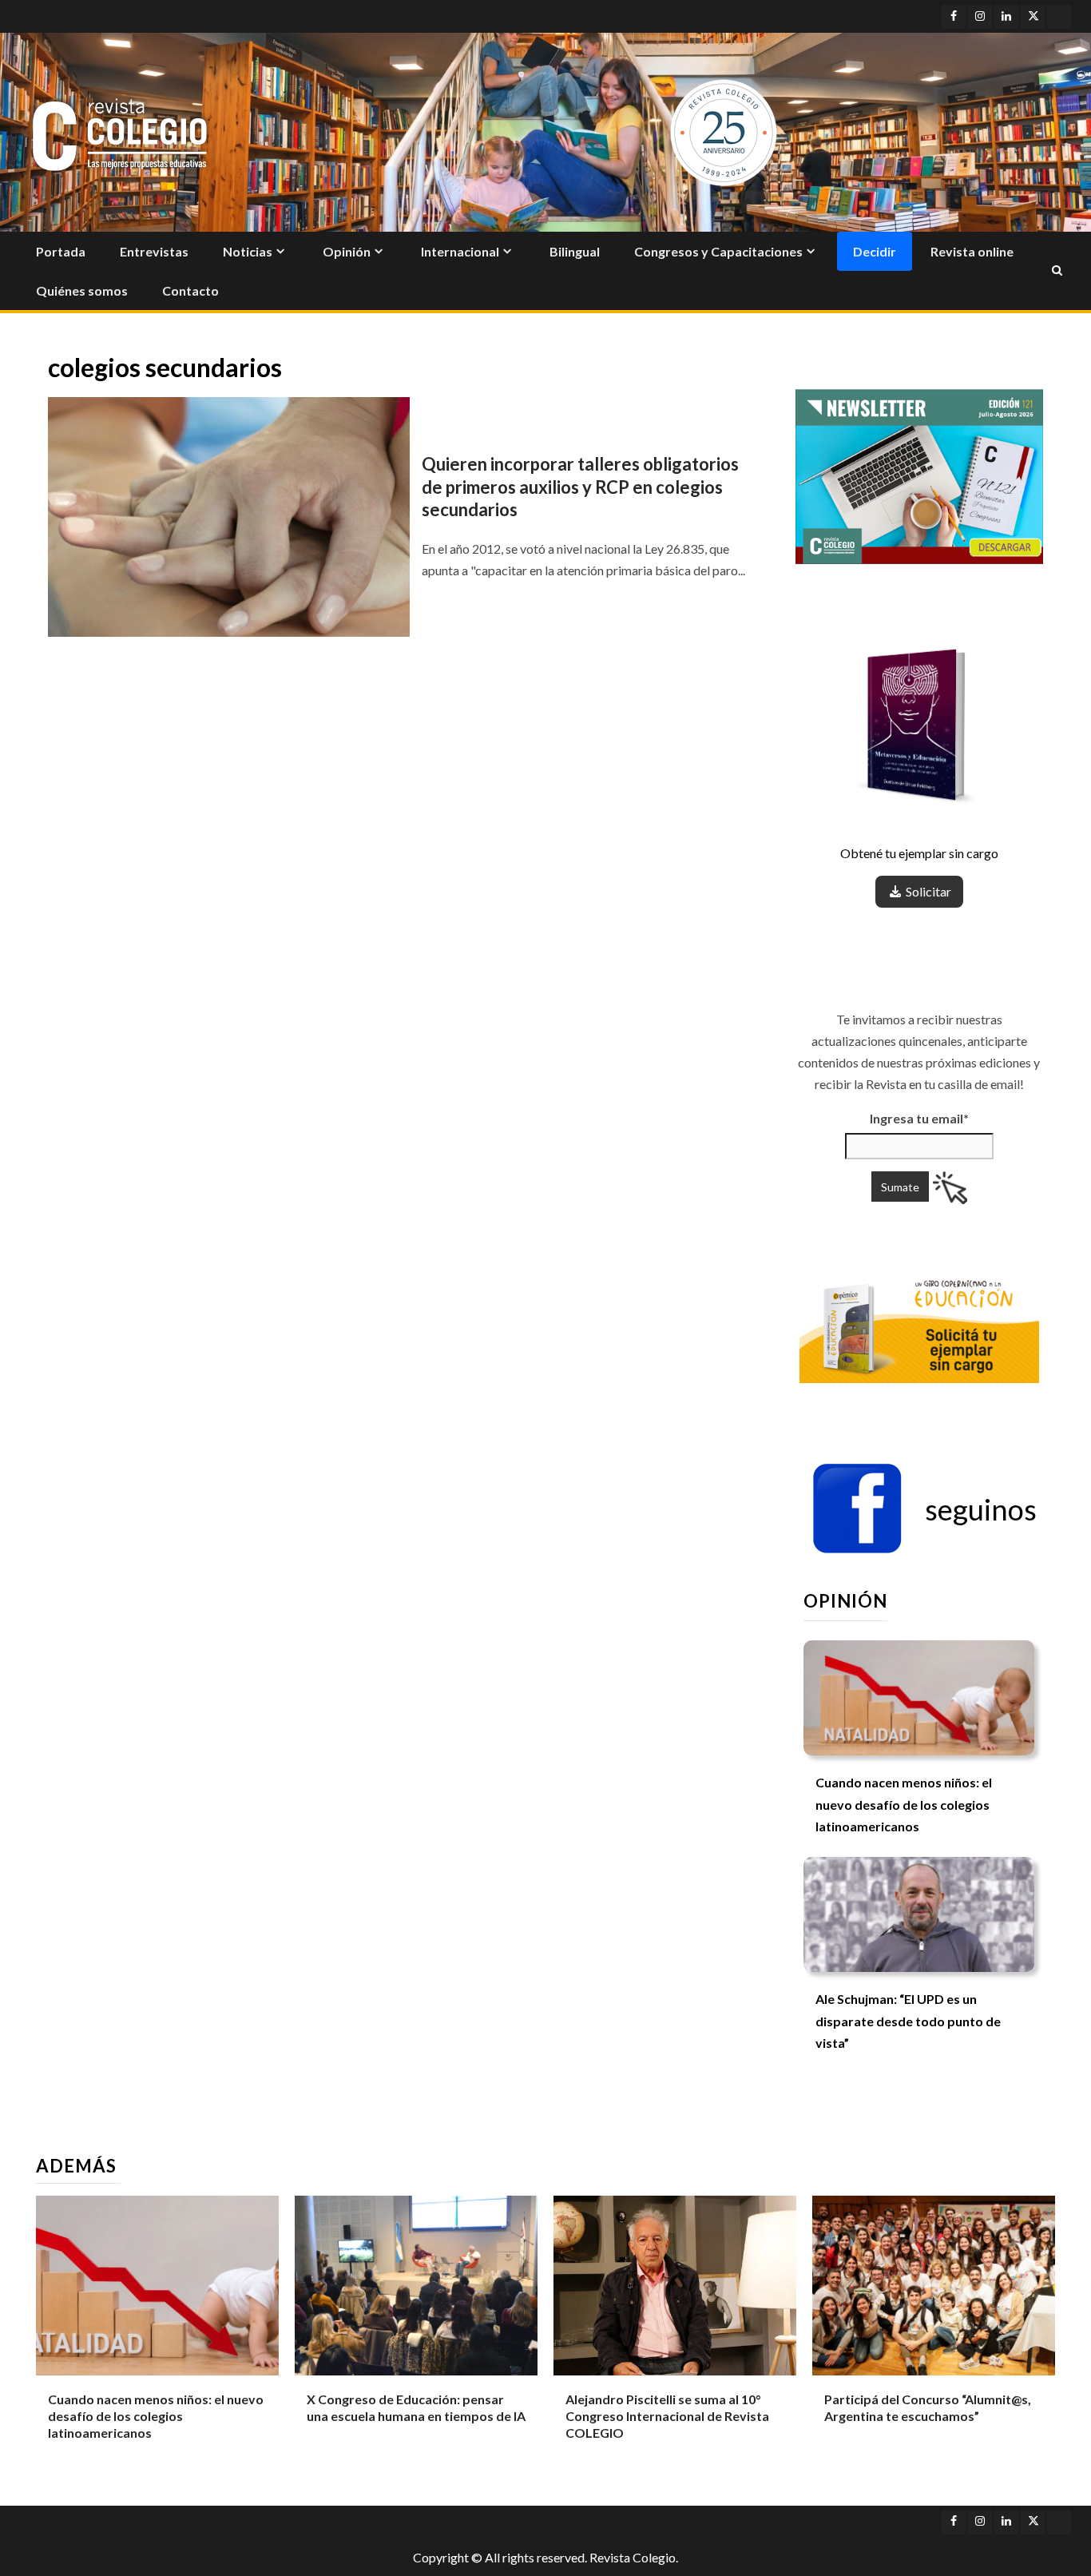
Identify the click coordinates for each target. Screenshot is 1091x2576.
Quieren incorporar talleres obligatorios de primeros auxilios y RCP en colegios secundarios (580, 487)
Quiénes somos (82, 290)
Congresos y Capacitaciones (718, 251)
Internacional (460, 251)
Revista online (972, 251)
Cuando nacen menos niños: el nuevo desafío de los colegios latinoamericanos (904, 1804)
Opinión (347, 251)
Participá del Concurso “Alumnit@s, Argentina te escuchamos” (928, 2407)
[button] (924, 1509)
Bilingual (575, 251)
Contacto (190, 290)
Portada (61, 251)
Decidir (875, 251)
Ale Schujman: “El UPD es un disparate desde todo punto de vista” (908, 2020)
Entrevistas (154, 251)
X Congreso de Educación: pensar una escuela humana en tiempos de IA (416, 2407)
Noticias (248, 251)
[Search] (1057, 271)
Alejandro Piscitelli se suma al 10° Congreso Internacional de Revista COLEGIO (667, 2416)
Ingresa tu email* (919, 1118)
